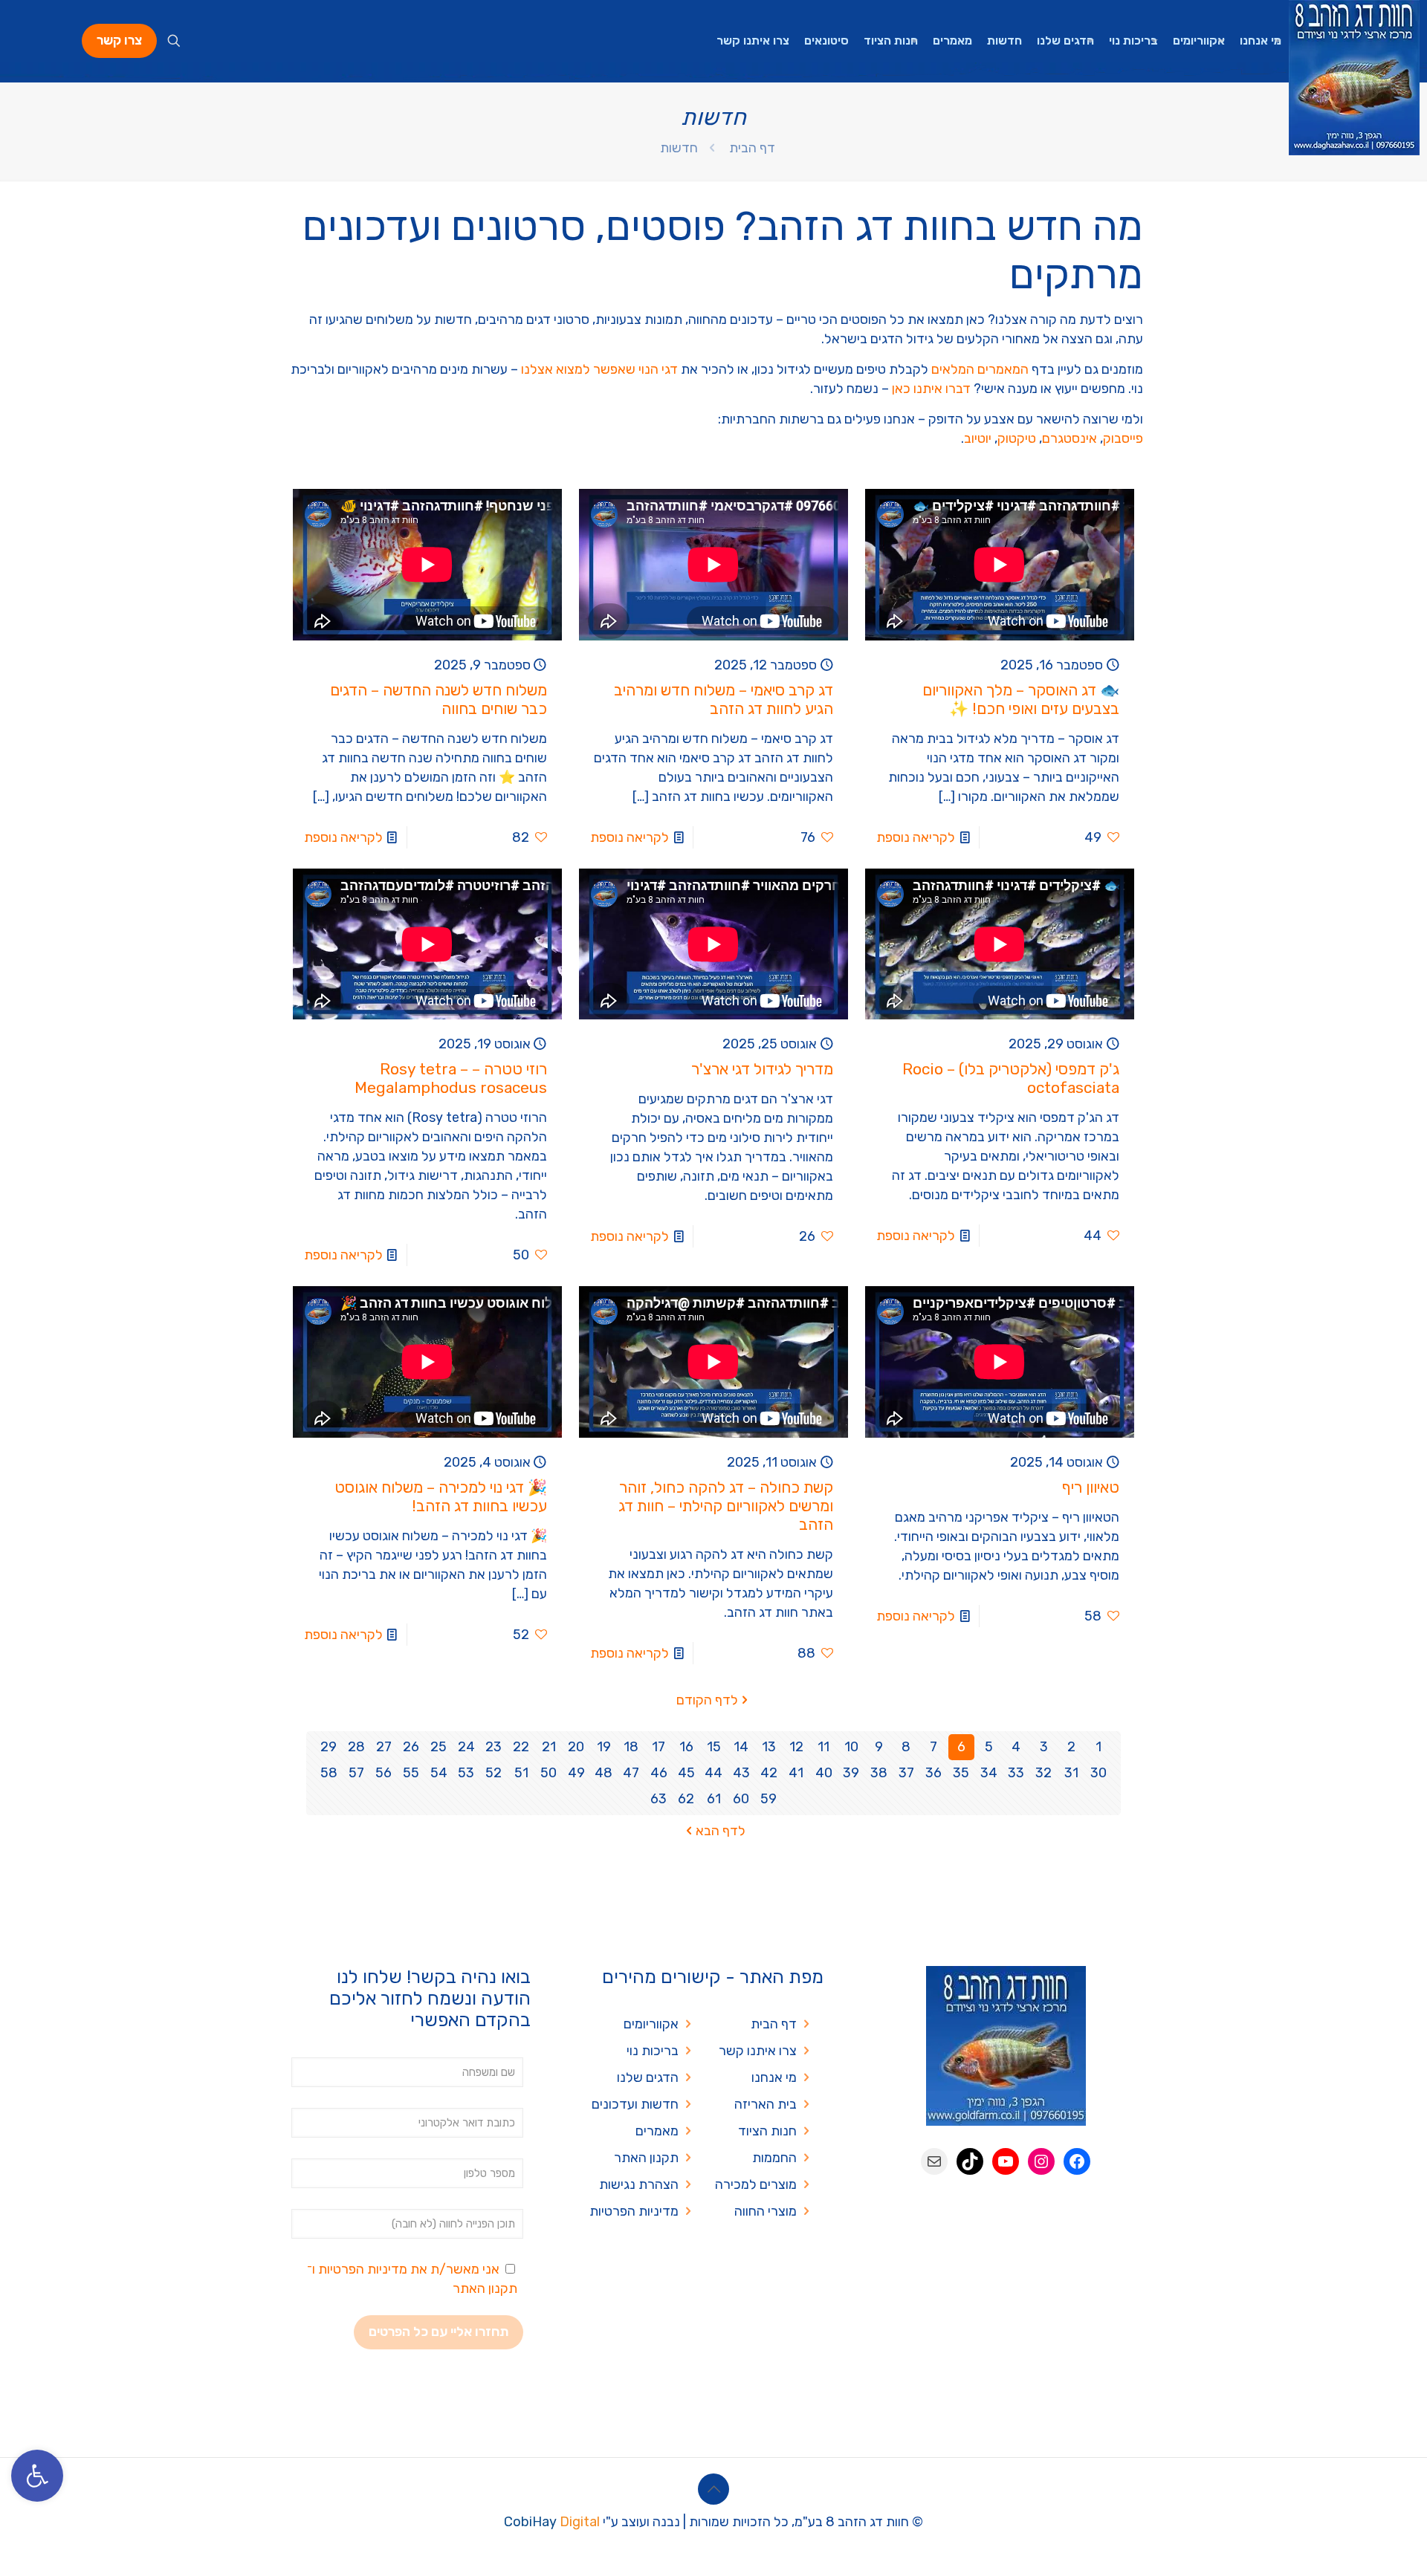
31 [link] (1071, 1773)
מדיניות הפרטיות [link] (634, 2211)
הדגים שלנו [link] (648, 2077)
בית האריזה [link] (766, 2104)
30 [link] (1098, 1773)
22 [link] (521, 1747)
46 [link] (659, 1773)
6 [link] (961, 1747)
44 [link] (713, 1773)
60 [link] (741, 1799)
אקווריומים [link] (651, 2024)
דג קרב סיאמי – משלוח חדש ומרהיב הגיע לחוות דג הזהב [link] (724, 699)
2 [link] (1071, 1747)
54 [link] (439, 1773)
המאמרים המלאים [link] (980, 369)
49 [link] (576, 1773)
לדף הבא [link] (721, 1831)
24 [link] (466, 1747)
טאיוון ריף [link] (1091, 1487)
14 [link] (741, 1747)
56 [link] (384, 1773)
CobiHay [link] (530, 2522)
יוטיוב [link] (978, 438)
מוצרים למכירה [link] (756, 2184)
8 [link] (906, 1747)
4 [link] (1016, 1747)
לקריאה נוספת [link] (916, 837)
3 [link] (1044, 1747)
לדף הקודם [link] (707, 1700)
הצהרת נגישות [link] (639, 2184)
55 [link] (411, 1773)
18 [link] (631, 1747)
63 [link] (659, 1799)
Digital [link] (580, 2522)
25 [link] (439, 1747)
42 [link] (769, 1773)
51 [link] (521, 1773)
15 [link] (714, 1747)
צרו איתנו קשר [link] (758, 2051)
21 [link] (549, 1747)
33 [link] (1016, 1773)
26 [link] (411, 1747)
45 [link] (686, 1773)
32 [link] (1043, 1773)
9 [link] (879, 1747)
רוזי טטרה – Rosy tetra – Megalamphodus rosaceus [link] (451, 1078)
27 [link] (384, 1747)
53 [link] (466, 1773)
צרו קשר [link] (119, 40)
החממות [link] (774, 2158)
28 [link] (356, 1747)
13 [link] (769, 1747)
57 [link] (356, 1773)
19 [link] (604, 1747)
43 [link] (741, 1773)
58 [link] (329, 1773)
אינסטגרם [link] (1070, 438)
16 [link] (686, 1747)
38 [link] (879, 1773)
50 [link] (549, 1773)
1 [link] (1098, 1747)
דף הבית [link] (752, 148)
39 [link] (851, 1773)
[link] (37, 2476)
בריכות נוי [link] (653, 2051)
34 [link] (989, 1773)
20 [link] (576, 1747)
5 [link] (989, 1747)
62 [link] (686, 1799)
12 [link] (796, 1747)
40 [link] (824, 1773)
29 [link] (329, 1747)
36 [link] (933, 1773)
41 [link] (796, 1773)
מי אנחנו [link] (774, 2077)
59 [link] (768, 1799)
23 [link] (494, 1747)
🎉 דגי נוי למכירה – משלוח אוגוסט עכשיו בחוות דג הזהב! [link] (441, 1496)
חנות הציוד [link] (767, 2131)
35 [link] (961, 1773)
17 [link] (659, 1747)
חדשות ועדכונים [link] (635, 2104)
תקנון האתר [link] (646, 2158)
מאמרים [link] (657, 2131)
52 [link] (494, 1773)
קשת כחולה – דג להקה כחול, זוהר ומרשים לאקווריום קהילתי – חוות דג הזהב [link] (726, 1506)
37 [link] (906, 1773)
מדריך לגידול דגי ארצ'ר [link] (762, 1069)
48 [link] (604, 1773)
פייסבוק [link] (1123, 438)
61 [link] (714, 1799)
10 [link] (851, 1747)
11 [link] (823, 1747)
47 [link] (631, 1773)
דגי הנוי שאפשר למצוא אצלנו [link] (599, 369)
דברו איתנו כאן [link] (931, 389)
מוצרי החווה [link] (766, 2211)
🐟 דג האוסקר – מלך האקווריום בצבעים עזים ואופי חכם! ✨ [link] (1021, 699)
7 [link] (933, 1747)
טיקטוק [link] (1017, 438)
